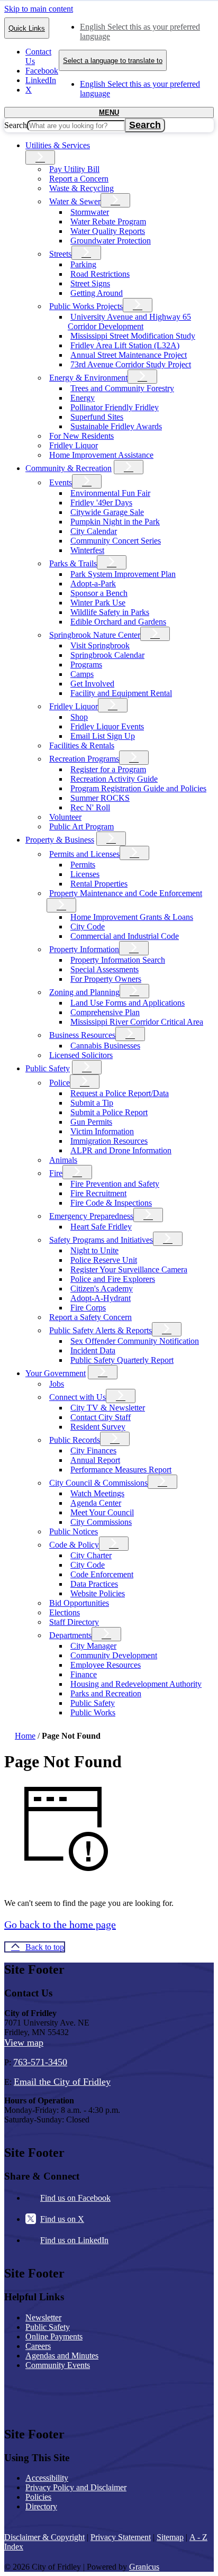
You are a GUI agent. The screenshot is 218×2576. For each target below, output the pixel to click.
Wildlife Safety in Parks (110, 612)
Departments (70, 1635)
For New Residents (81, 436)
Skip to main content (39, 9)
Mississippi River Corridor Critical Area (137, 1022)
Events (61, 482)
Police (60, 1083)
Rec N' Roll (90, 807)
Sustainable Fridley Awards (116, 426)
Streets (60, 254)
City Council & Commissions (98, 1483)
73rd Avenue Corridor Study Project (131, 364)
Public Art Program (81, 826)
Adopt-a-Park (93, 584)
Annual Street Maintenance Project (129, 355)
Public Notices (74, 1531)
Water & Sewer (75, 201)
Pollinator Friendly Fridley (115, 407)
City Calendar (94, 531)
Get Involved (92, 684)
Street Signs (90, 283)
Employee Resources (106, 1665)
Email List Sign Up (103, 736)
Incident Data (93, 1350)
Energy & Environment (88, 378)
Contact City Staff (101, 1417)
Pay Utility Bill (74, 169)
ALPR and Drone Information (121, 1150)
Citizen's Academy (102, 1289)
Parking (83, 264)
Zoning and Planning (84, 992)
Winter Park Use (98, 603)
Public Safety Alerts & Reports (101, 1330)
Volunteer (65, 817)
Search (16, 125)
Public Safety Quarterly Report (122, 1360)
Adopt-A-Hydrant (101, 1298)
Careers (38, 2346)
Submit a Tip (92, 1103)
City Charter (91, 1555)
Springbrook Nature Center (95, 635)
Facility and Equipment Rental (121, 693)
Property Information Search (118, 960)
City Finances (93, 1450)
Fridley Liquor (74, 445)
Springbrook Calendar (107, 655)
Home (25, 1736)
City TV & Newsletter (108, 1408)
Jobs (57, 1384)
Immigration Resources (109, 1141)
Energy (83, 398)
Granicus (144, 2567)
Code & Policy (74, 1545)
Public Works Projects (86, 306)
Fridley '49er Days (101, 503)
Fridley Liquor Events (107, 726)
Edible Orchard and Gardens (118, 622)
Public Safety (48, 1068)
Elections (65, 1612)
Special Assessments (105, 969)
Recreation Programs (84, 759)
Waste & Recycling (81, 188)
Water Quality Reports (108, 231)
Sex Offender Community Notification (135, 1341)
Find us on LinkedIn (74, 2240)
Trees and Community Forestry (122, 388)
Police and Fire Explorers (113, 1279)
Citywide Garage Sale (107, 512)
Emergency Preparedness (91, 1216)
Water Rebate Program (108, 222)
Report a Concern (79, 179)
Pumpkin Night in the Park (115, 522)
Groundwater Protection (111, 241)
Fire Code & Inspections (111, 1203)
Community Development (114, 1655)
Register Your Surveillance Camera (129, 1269)
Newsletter (43, 2317)
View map (24, 2042)
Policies (38, 2497)
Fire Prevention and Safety (115, 1184)
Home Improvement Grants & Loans (132, 917)
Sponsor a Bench (99, 593)
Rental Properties (99, 884)
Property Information (84, 949)
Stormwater (90, 212)
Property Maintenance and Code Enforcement (126, 893)
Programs (86, 665)
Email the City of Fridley (62, 2082)
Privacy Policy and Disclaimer (76, 2487)
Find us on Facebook (75, 2198)
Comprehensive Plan (105, 1012)
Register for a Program (108, 769)
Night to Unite (94, 1250)
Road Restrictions (100, 274)
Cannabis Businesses (105, 1046)
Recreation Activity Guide (114, 779)
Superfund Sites (97, 417)
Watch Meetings (97, 1493)
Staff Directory (74, 1622)
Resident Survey (98, 1427)
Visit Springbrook (100, 645)
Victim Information (102, 1131)
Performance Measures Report (121, 1470)
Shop (79, 717)
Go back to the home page (60, 1924)
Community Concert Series (116, 541)
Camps (82, 674)
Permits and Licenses (84, 854)
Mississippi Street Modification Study (133, 336)
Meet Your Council (102, 1512)
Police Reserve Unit (104, 1260)
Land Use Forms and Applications (128, 1003)
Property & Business (60, 840)
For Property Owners (106, 979)
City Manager (93, 1646)
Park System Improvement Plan (123, 574)
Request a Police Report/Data (120, 1093)
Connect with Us (78, 1397)
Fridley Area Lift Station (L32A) (125, 345)
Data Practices (94, 1584)
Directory (41, 2506)
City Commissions (101, 1522)
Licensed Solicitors (81, 1055)
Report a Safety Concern (90, 1317)
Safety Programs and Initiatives (101, 1240)
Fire (56, 1173)
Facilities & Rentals (82, 745)
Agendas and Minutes (62, 2356)
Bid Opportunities (79, 1603)
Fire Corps (88, 1308)
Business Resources (82, 1035)
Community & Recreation (69, 468)
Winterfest (87, 550)
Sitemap (170, 2537)
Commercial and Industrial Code (125, 936)
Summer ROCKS (100, 798)
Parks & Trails (73, 563)
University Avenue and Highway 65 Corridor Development (129, 322)
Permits (83, 865)
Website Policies (98, 1593)
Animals (63, 1160)
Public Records (75, 1440)
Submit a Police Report (109, 1112)
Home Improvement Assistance (101, 455)
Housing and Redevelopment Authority (136, 1684)
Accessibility (47, 2478)
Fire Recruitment (98, 1193)
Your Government (56, 1373)
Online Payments (54, 2337)
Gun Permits (91, 1122)
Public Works (93, 1712)
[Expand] (40, 157)
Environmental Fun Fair (110, 493)
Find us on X (62, 2219)
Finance (84, 1674)
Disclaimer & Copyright (44, 2537)
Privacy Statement (121, 2537)
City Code (88, 927)
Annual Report (95, 1460)
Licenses (85, 874)
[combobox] (113, 60)
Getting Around (97, 293)
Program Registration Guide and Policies (138, 788)
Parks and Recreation (106, 1693)
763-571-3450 (40, 2062)
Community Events (58, 2365)
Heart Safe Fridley (101, 1227)
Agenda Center (96, 1503)
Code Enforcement (102, 1574)
